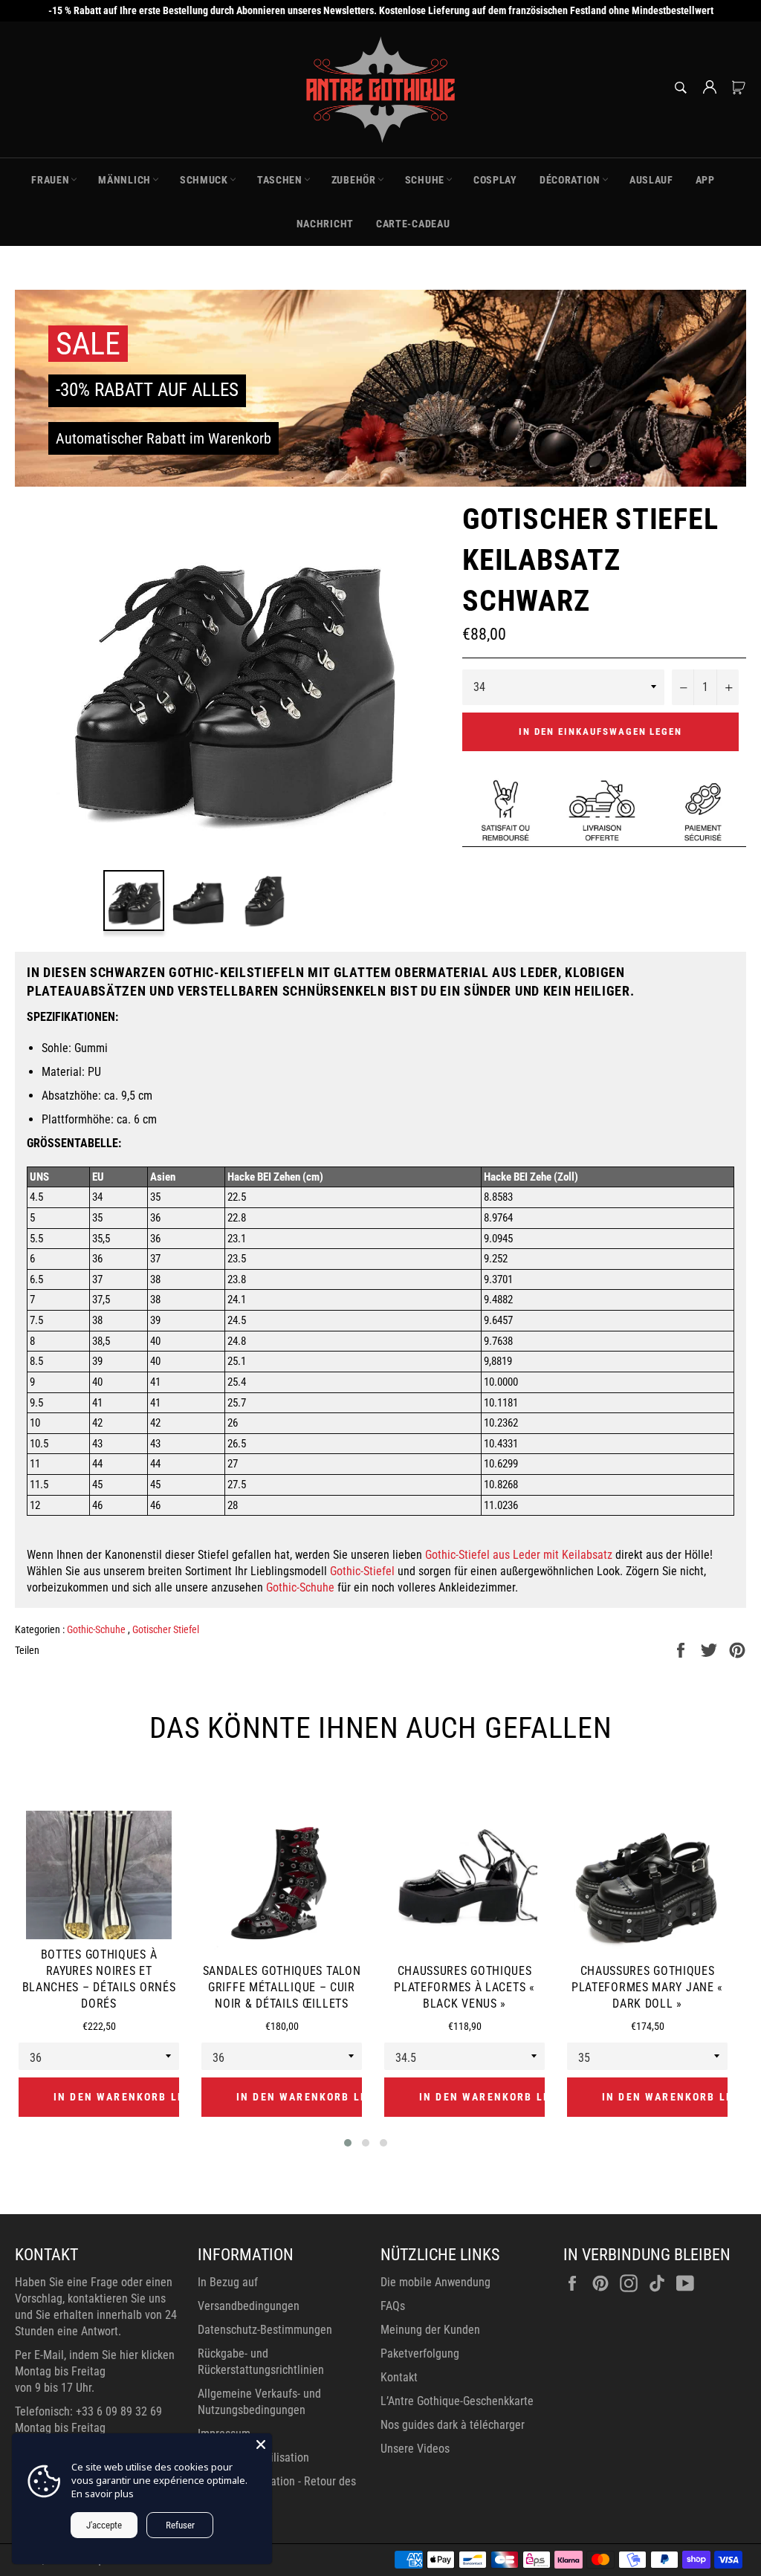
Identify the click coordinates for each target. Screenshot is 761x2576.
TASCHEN (280, 180)
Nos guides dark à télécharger (453, 2425)
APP (705, 180)
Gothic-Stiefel (362, 1571)
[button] (348, 2143)
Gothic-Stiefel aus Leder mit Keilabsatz (519, 1555)
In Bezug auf (228, 2282)
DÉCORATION (570, 180)
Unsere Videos (415, 2449)
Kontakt (399, 2377)
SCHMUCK (204, 180)
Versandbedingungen (249, 2306)
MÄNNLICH (124, 180)
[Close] (261, 2444)
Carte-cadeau (413, 224)
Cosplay (495, 180)
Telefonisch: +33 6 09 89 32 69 (88, 2411)
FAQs (393, 2306)
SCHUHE (425, 180)
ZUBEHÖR (354, 180)
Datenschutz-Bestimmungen (265, 2330)
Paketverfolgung (420, 2353)
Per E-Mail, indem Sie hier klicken (95, 2355)
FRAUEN (50, 180)
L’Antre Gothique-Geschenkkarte (457, 2401)
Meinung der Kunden (430, 2330)
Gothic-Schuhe (300, 1587)
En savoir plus (103, 2494)
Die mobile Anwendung (435, 2282)
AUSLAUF (651, 180)
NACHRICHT (325, 224)
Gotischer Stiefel (166, 1629)
